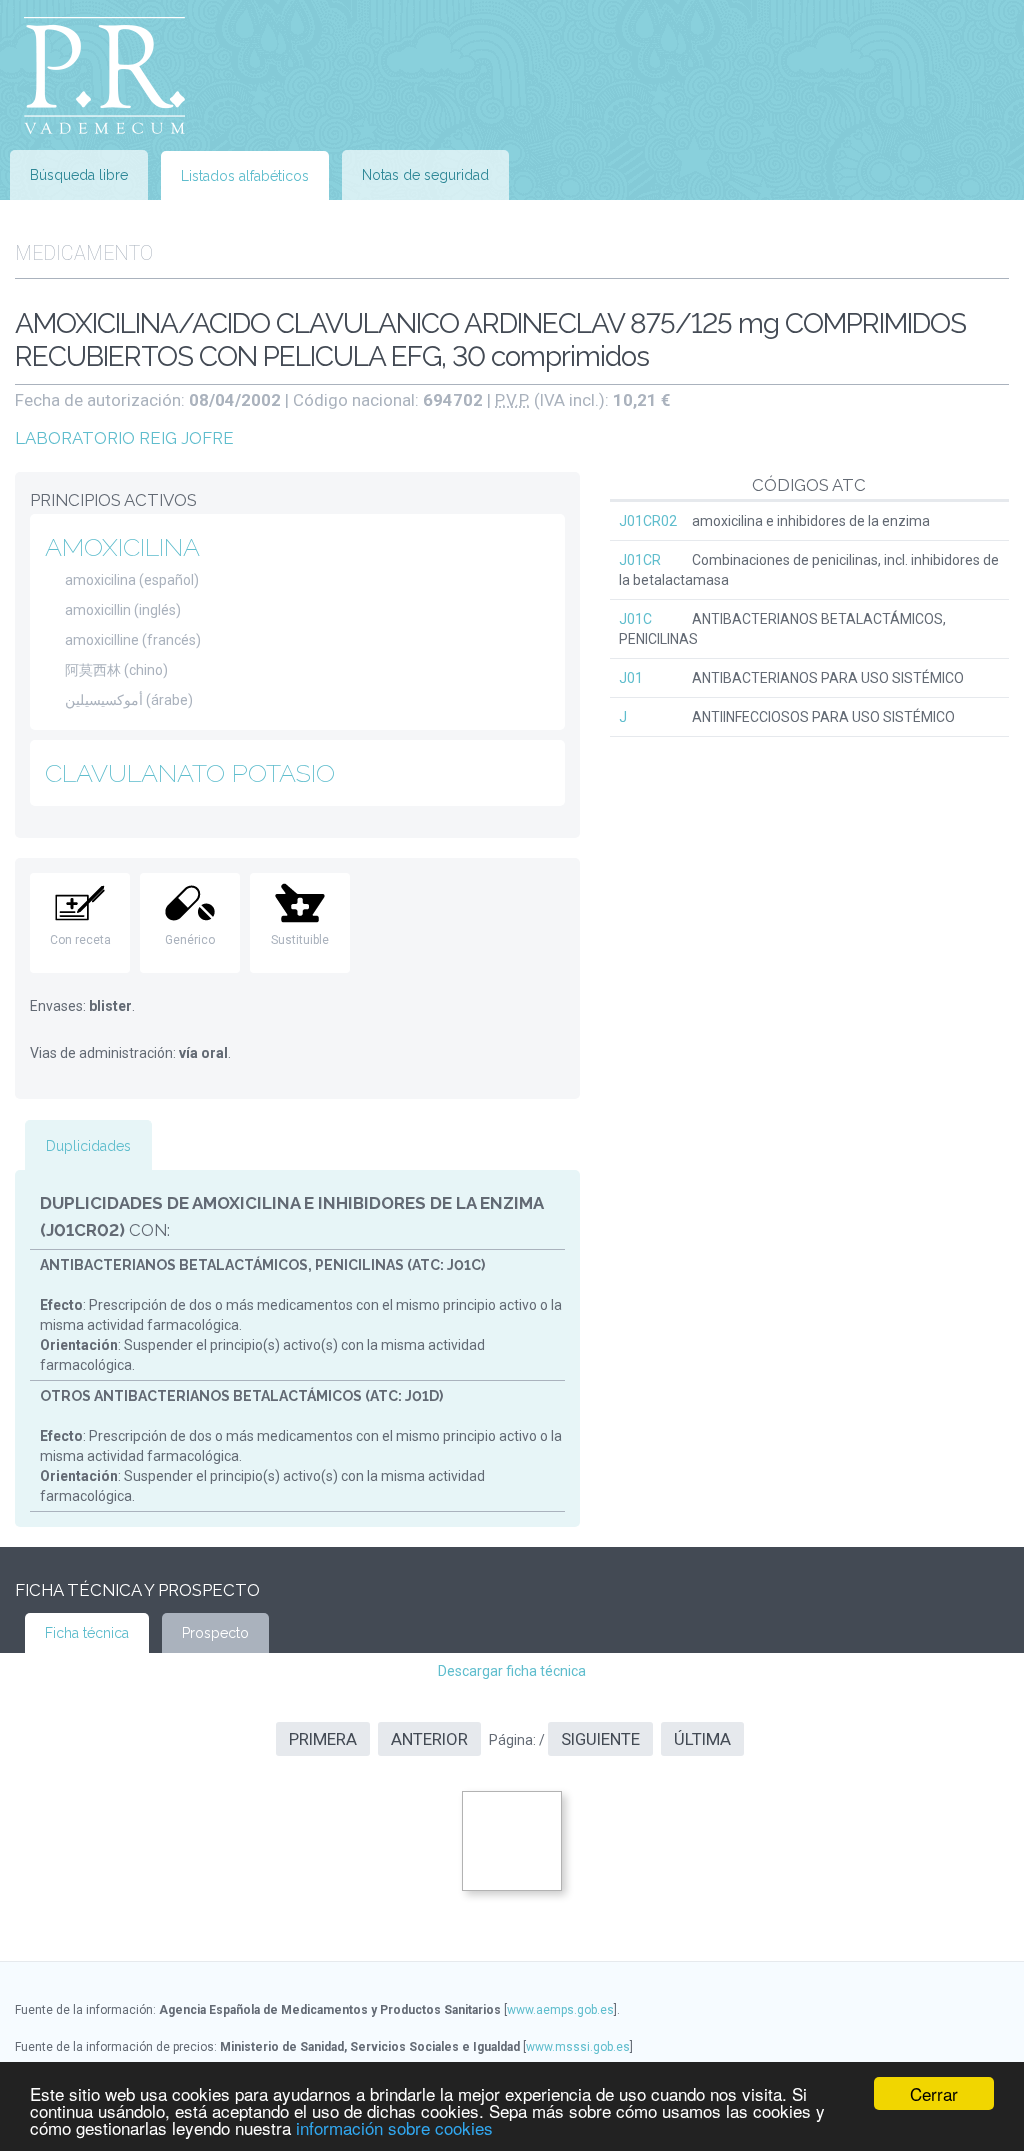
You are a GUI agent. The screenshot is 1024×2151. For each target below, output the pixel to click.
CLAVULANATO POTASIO (190, 773)
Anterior (429, 1739)
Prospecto (215, 1633)
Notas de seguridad (425, 175)
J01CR (640, 560)
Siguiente (600, 1739)
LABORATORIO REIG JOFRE (124, 438)
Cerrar (934, 2093)
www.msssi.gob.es (578, 2047)
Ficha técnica (87, 1633)
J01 (631, 678)
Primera (323, 1739)
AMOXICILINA (122, 547)
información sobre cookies (394, 2127)
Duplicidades (88, 1146)
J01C (635, 619)
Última (702, 1739)
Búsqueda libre (79, 175)
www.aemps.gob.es (560, 2010)
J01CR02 (648, 521)
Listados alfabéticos (245, 176)
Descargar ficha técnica (512, 1671)
